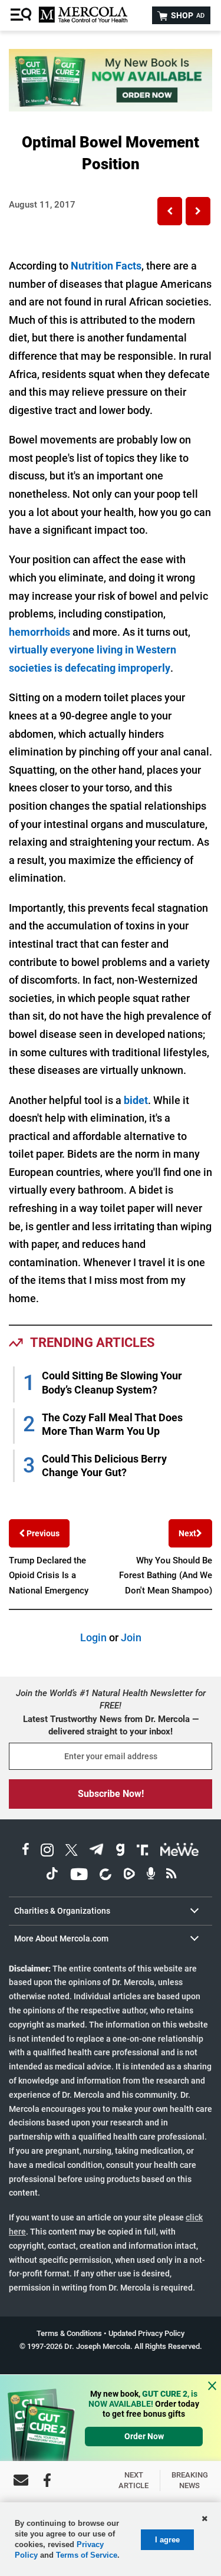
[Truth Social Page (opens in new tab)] (143, 1851)
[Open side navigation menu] (22, 15)
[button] (170, 211)
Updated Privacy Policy (146, 2333)
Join (131, 1637)
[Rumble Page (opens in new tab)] (129, 1876)
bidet (136, 1100)
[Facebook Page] (47, 2480)
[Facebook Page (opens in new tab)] (26, 1851)
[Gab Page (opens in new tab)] (120, 1851)
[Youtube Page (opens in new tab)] (79, 1876)
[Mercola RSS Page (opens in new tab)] (171, 1876)
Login (93, 1637)
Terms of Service (87, 2555)
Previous (42, 1533)
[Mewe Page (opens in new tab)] (180, 1851)
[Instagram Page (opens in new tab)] (47, 1851)
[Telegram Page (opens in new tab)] (97, 1851)
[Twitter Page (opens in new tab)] (71, 1851)
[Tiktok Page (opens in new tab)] (52, 1876)
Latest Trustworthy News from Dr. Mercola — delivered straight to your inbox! (111, 1725)
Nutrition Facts (106, 266)
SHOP (187, 15)
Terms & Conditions (69, 2333)
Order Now (144, 2436)
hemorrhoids (39, 632)
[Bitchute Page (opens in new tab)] (105, 1876)
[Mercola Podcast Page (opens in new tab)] (151, 1876)
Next (187, 1533)
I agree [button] (167, 2540)
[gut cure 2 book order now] (111, 108)
